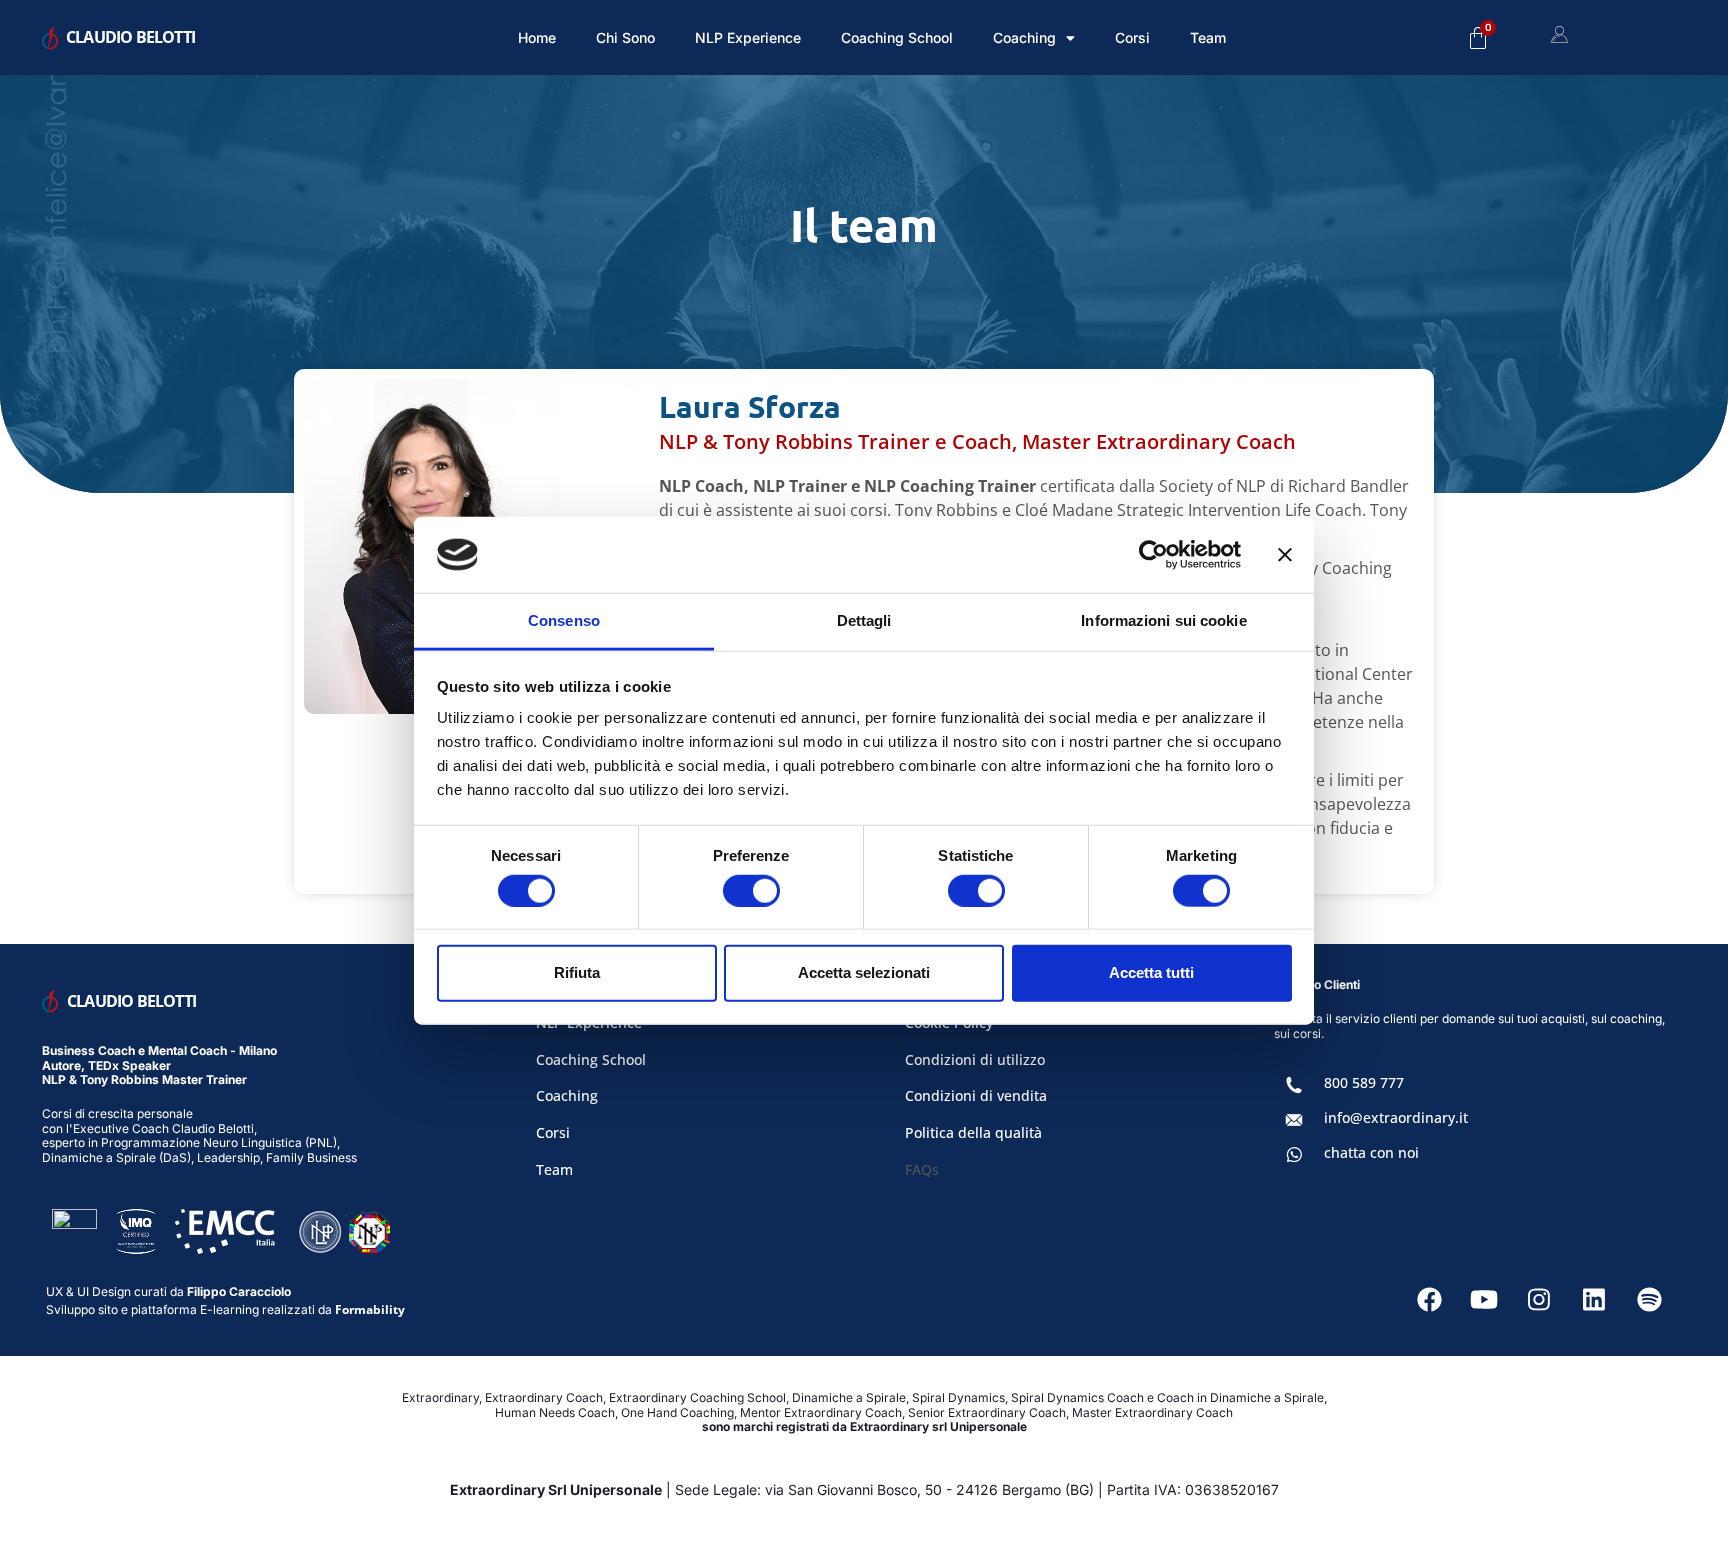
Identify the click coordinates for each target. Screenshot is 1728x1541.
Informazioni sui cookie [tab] (1163, 620)
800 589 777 (1364, 1082)
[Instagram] (1539, 1300)
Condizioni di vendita (976, 1095)
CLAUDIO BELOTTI (130, 37)
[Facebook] (1429, 1300)
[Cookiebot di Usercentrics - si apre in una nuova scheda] (1153, 555)
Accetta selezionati (864, 972)
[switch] (751, 890)
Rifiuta (577, 972)
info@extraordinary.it (1396, 1117)
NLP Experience (748, 37)
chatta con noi (1371, 1152)
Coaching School (897, 37)
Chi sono (625, 37)
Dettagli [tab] (864, 620)
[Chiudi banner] (1285, 555)
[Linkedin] (1594, 1300)
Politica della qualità (973, 1132)
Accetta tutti (1151, 972)
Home (537, 37)
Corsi (1132, 37)
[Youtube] (1484, 1300)
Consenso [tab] (564, 620)
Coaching (567, 1095)
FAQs (922, 1169)
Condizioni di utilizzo (975, 1059)
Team (1208, 37)
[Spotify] (1649, 1300)
